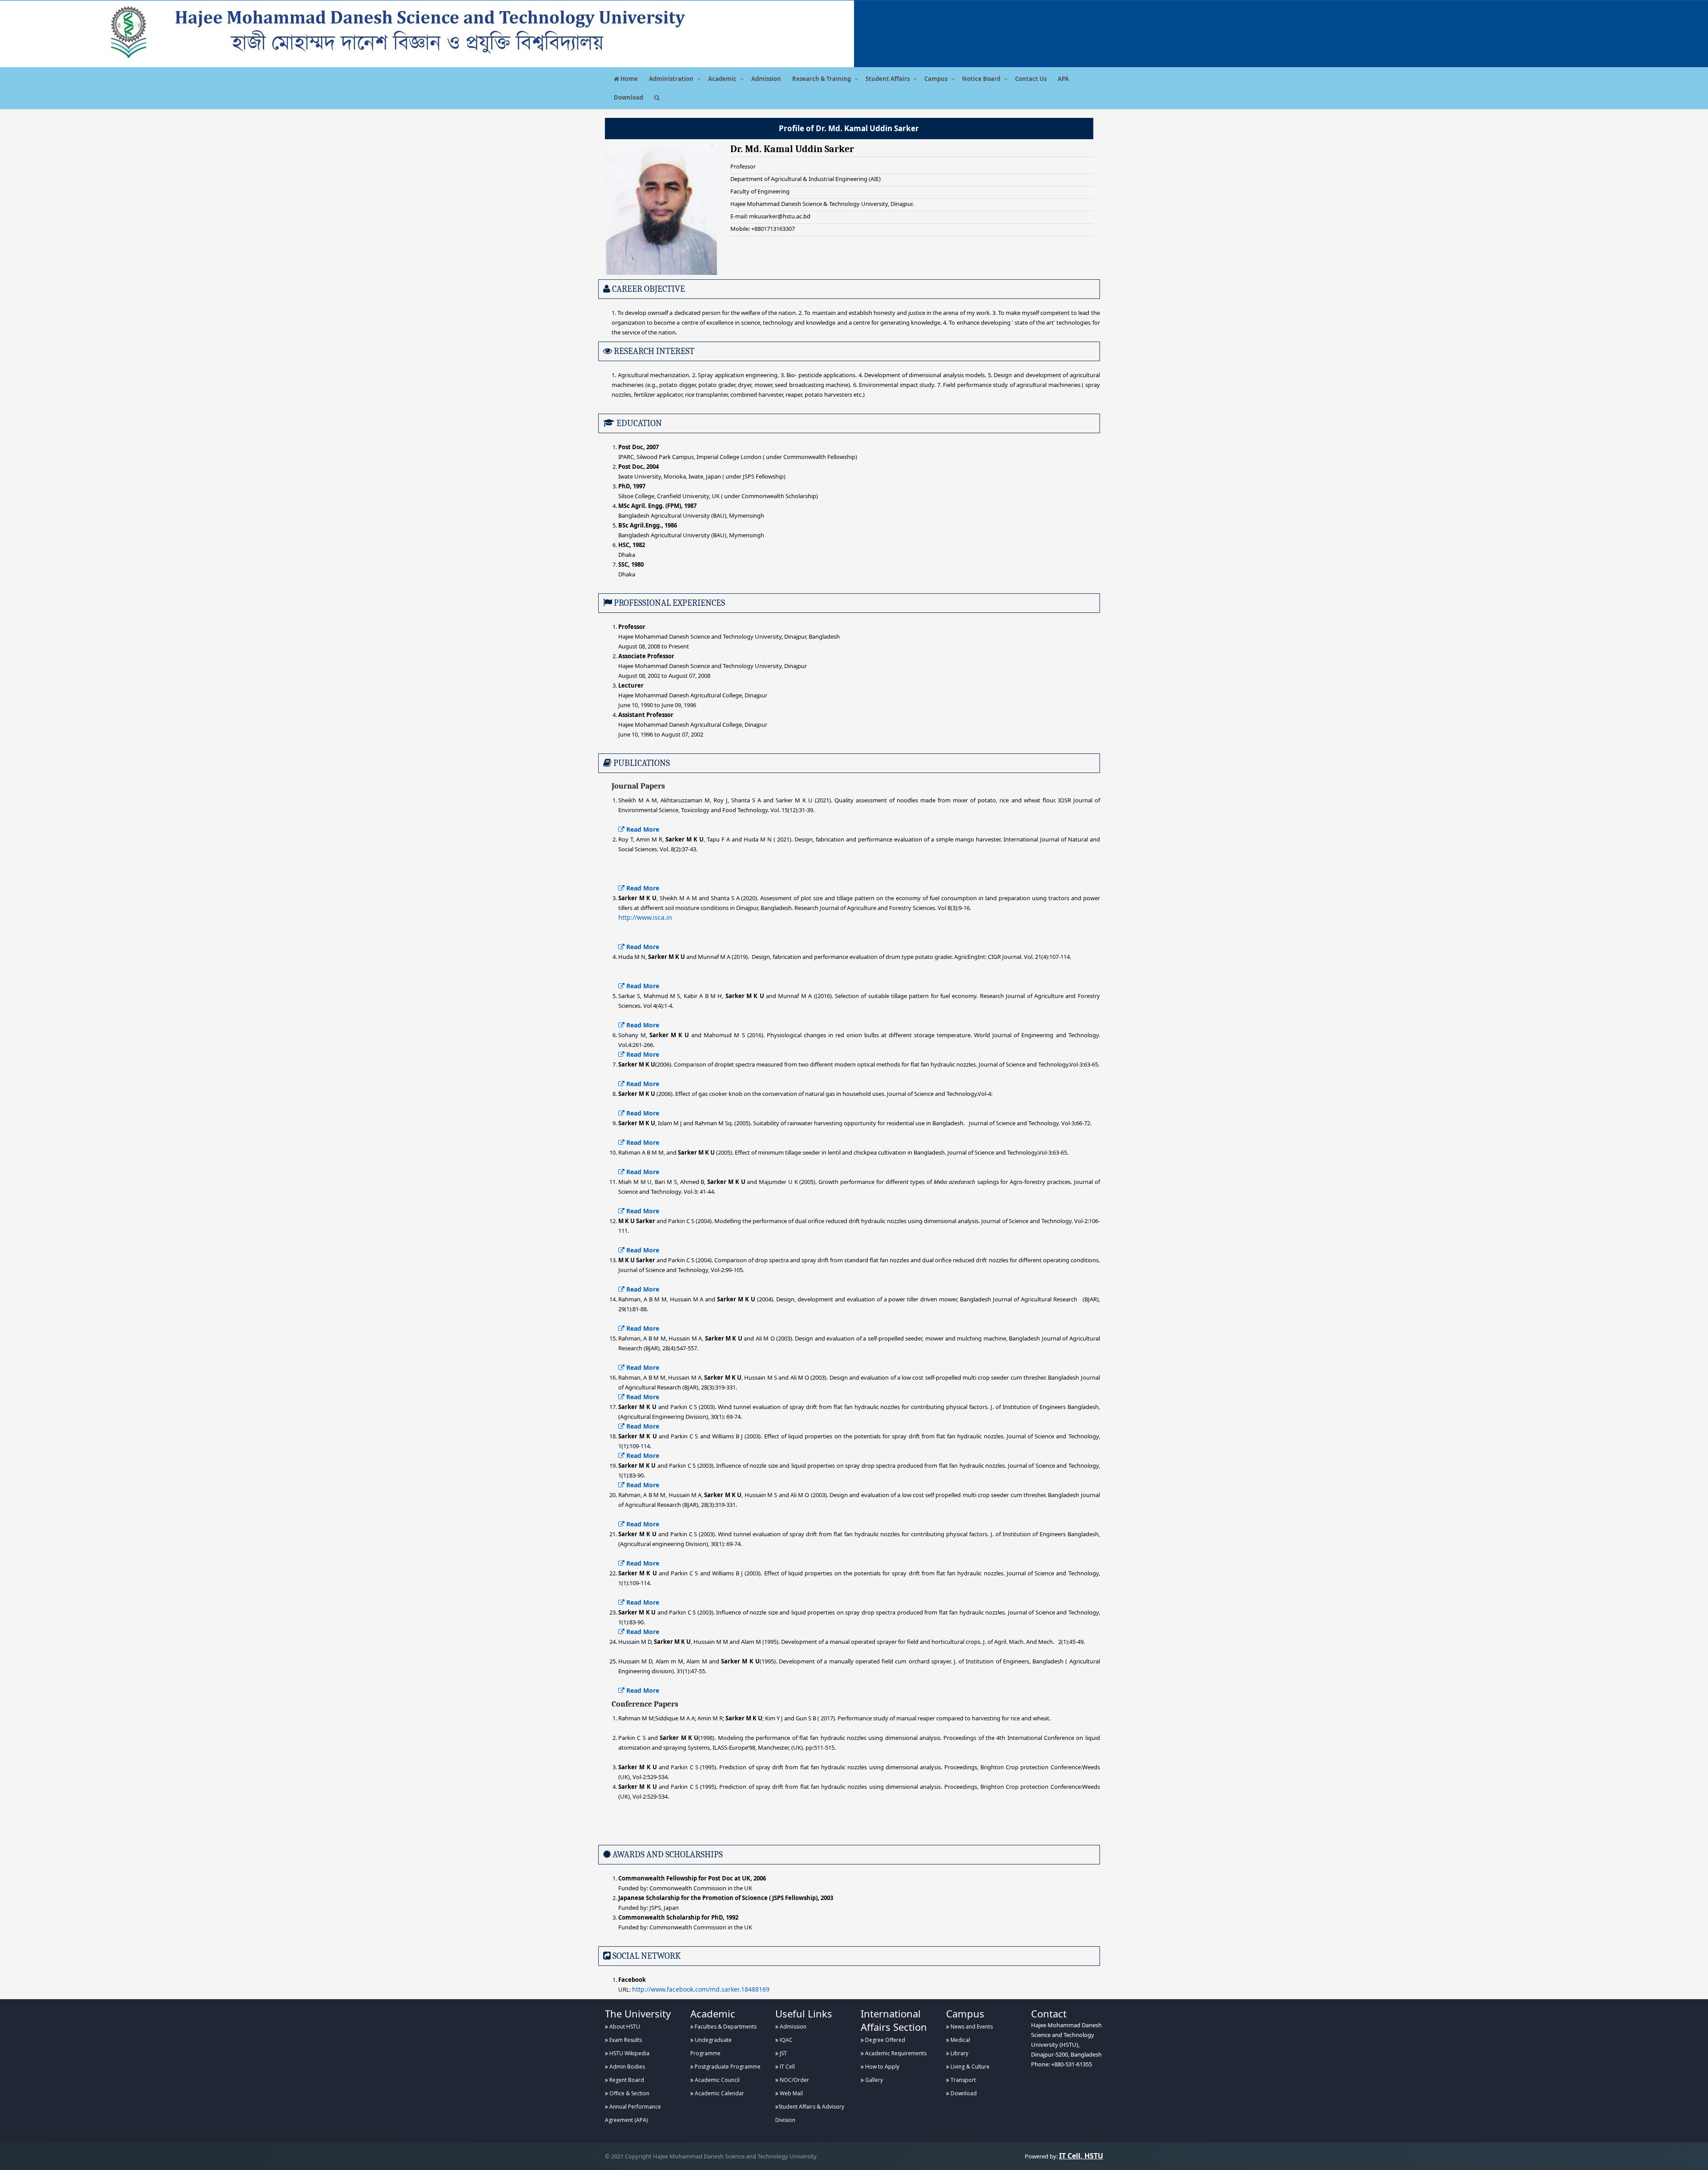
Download (628, 97)
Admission (766, 79)
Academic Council (717, 2080)
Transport (963, 2080)
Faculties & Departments (725, 2027)
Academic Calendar (719, 2093)
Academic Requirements (895, 2053)
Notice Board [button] (981, 79)
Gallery (873, 2080)
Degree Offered (884, 2040)
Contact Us (1031, 79)
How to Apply (882, 2067)
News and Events (971, 2027)
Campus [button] (936, 79)
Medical (960, 2040)
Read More (642, 829)
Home (628, 79)
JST (783, 2053)
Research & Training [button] (822, 79)
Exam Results (625, 2040)
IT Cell (787, 2067)
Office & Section (629, 2093)
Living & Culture (969, 2067)
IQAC (786, 2040)
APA (1063, 79)
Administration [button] (671, 79)
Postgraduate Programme (727, 2067)
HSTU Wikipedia (629, 2053)
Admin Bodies (626, 2067)
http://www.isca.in (645, 917)
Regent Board (626, 2080)
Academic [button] (722, 79)
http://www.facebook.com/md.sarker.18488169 (701, 1989)
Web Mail (791, 2093)
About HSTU (624, 2027)
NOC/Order (794, 2080)
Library (959, 2053)
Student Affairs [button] (888, 79)
